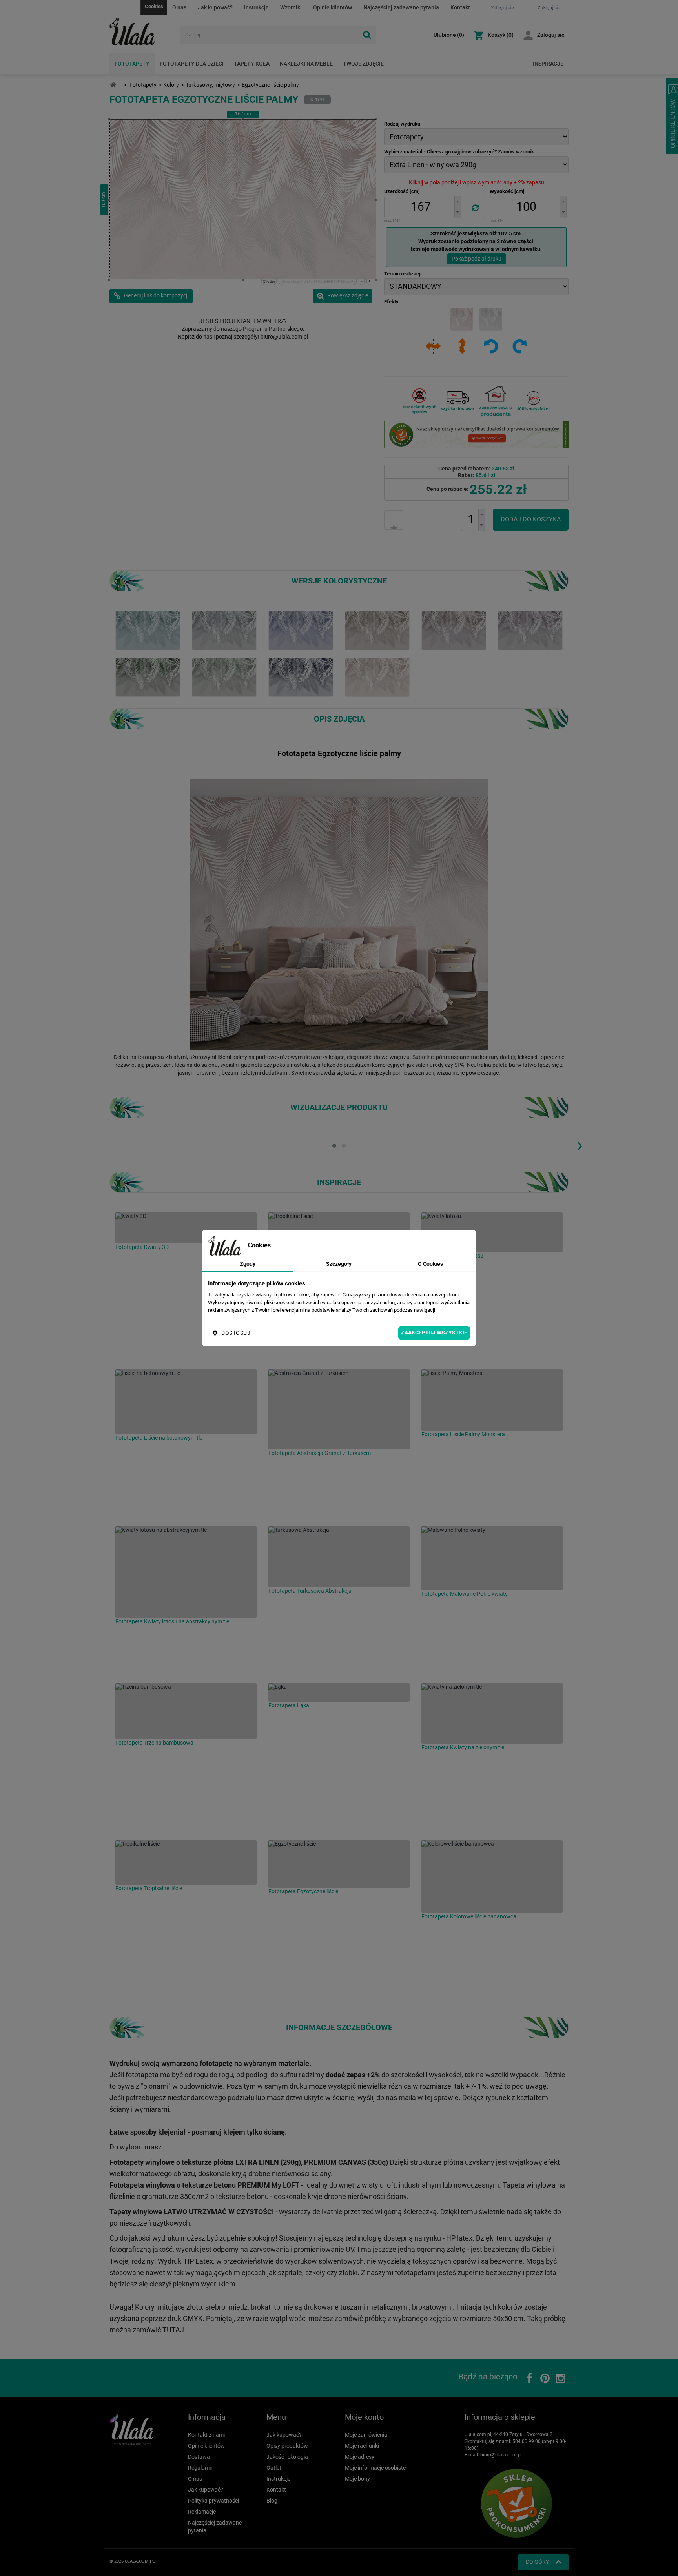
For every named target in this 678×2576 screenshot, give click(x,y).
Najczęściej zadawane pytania (401, 7)
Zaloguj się (551, 35)
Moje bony (357, 2479)
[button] (457, 201)
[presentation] (580, 1145)
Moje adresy (360, 2457)
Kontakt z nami (206, 2435)
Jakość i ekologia (287, 2457)
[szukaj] (366, 35)
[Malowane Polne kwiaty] (492, 1558)
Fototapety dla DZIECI (192, 64)
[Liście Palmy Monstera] (492, 1400)
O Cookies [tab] (430, 1264)
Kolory (171, 85)
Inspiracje (548, 64)
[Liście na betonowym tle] (186, 1402)
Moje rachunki (362, 2446)
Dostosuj (236, 1333)
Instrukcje (256, 7)
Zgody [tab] (248, 1264)
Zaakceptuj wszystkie (434, 1333)
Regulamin (201, 2468)
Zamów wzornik (516, 152)
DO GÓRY (537, 2562)
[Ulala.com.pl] (142, 32)
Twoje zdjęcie (363, 64)
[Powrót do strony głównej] (113, 85)
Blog (272, 2501)
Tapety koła (252, 64)
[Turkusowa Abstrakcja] (339, 1557)
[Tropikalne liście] (186, 1862)
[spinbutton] (421, 207)
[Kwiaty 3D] (186, 1228)
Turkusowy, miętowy (210, 85)
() (449, 35)
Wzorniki (291, 7)
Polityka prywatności (213, 2501)
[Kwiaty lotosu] (492, 1232)
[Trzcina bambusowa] (186, 1711)
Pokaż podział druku (477, 259)
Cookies (154, 6)
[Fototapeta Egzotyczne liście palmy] (148, 630)
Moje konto (364, 2417)
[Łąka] (339, 1693)
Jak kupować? (215, 7)
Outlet (274, 2468)
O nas (179, 7)
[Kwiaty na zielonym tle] (492, 1714)
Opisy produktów (287, 2446)
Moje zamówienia (366, 2435)
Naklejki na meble (306, 64)
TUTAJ (173, 2330)
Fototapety (132, 64)
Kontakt (460, 7)
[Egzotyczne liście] (339, 1864)
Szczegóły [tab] (339, 1264)
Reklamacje (202, 2512)
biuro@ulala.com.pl (501, 2455)
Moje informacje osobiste (375, 2468)
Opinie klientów (333, 7)
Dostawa (199, 2457)
